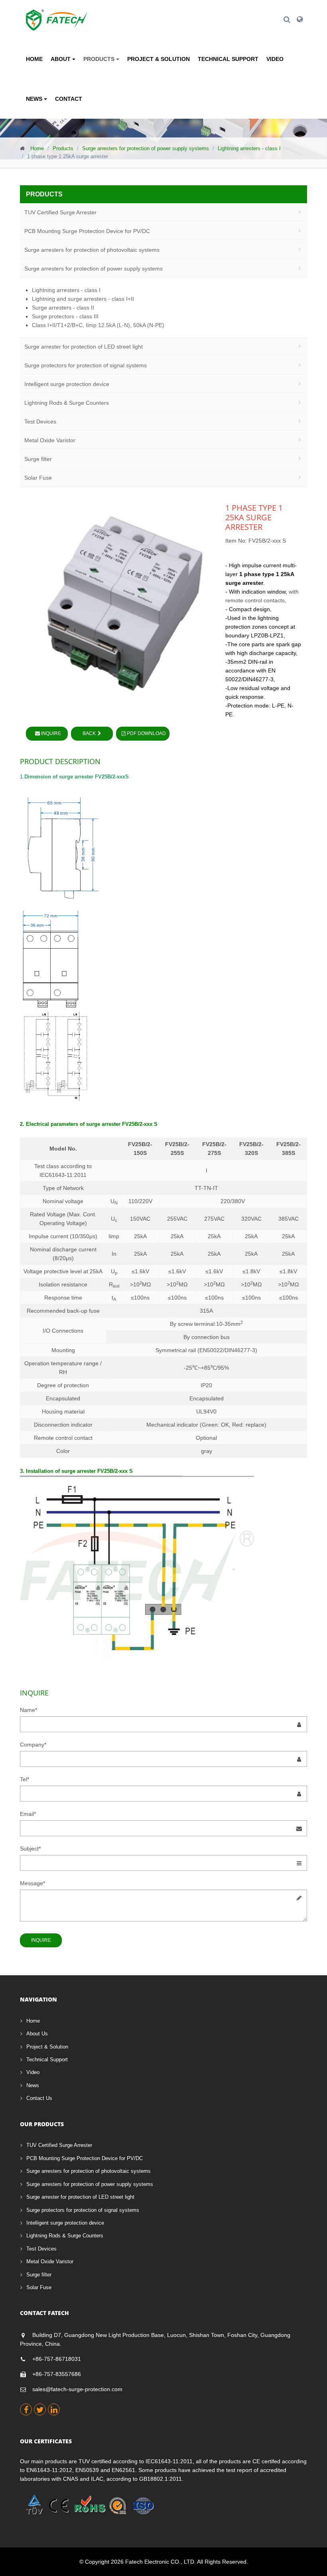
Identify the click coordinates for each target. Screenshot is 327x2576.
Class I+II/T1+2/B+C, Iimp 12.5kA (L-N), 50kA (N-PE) (98, 325)
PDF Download (146, 733)
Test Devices (40, 421)
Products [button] (100, 59)
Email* (28, 1814)
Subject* (30, 1849)
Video (275, 59)
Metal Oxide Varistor (50, 440)
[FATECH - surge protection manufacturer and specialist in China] (57, 14)
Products (63, 148)
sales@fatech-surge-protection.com (77, 2389)
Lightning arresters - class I (249, 148)
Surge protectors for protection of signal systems (86, 365)
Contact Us (39, 2098)
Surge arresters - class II (63, 308)
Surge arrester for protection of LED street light (84, 347)
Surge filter (38, 459)
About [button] (61, 59)
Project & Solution (159, 59)
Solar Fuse (38, 478)
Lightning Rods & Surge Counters (67, 403)
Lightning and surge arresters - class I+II (83, 299)
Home (34, 59)
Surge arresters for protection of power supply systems (146, 148)
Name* (29, 1710)
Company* (33, 1745)
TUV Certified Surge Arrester (60, 212)
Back (89, 733)
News (33, 2085)
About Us (37, 2034)
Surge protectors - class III (65, 316)
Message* (33, 1883)
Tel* (25, 1779)
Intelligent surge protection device (67, 384)
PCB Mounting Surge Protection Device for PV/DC (87, 231)
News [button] (35, 99)
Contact (69, 99)
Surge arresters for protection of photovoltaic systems (92, 250)
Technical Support (228, 59)
